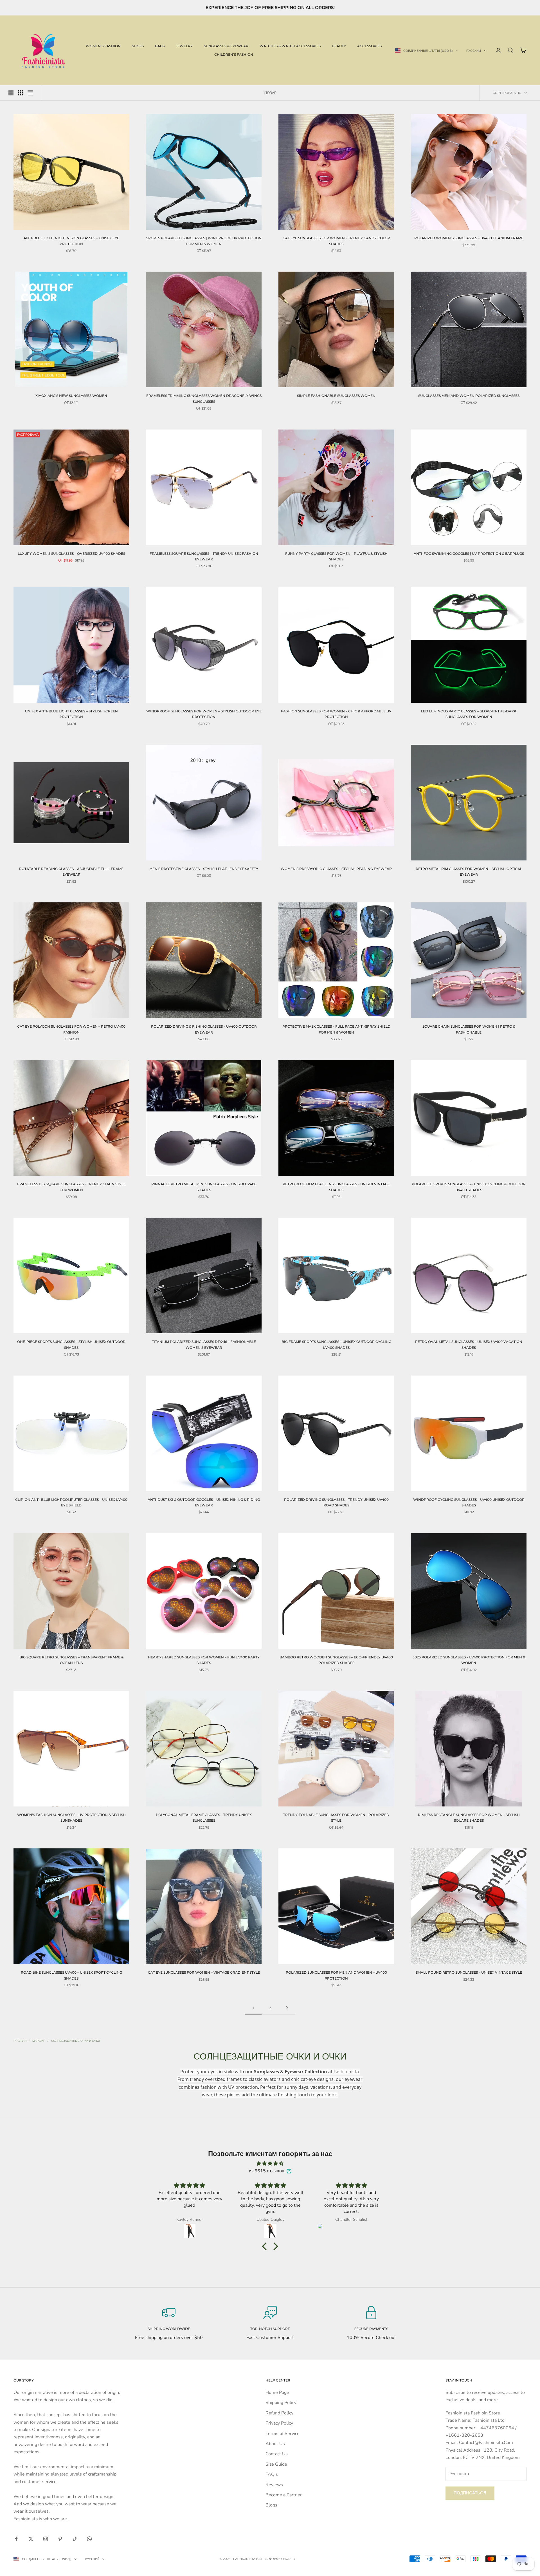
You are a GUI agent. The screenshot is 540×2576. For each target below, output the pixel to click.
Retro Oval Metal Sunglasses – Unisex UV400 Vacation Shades (469, 1344)
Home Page (277, 2392)
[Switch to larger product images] (11, 93)
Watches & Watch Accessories (290, 46)
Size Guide (276, 2464)
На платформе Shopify (276, 2559)
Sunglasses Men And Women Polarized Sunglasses (469, 396)
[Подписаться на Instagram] (46, 2539)
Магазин (39, 2041)
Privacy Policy (279, 2423)
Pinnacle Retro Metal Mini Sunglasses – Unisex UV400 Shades (204, 1187)
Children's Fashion (234, 54)
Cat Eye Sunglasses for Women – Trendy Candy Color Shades (336, 241)
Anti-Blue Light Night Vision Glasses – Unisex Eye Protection (71, 241)
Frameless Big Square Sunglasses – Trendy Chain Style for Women (71, 1187)
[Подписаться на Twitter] (31, 2539)
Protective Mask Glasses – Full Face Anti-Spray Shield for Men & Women (336, 1029)
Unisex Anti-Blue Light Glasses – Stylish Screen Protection (71, 714)
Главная (20, 2041)
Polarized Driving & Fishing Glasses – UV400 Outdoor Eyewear (204, 1029)
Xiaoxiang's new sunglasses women (71, 396)
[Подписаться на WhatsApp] (89, 2539)
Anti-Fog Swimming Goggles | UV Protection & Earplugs (469, 554)
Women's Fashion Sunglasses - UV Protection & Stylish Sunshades (71, 1818)
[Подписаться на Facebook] (16, 2539)
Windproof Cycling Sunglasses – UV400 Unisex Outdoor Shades (469, 1502)
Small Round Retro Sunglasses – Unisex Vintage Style (469, 1972)
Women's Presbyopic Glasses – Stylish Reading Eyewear (336, 869)
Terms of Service (283, 2434)
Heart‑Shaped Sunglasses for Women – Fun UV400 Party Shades (204, 1660)
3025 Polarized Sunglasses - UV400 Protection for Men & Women (469, 1660)
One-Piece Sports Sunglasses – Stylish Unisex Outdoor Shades (71, 1344)
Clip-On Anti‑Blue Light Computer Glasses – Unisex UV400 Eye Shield (71, 1502)
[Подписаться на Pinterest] (60, 2539)
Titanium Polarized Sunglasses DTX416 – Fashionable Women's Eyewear (204, 1344)
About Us (275, 2444)
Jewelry (184, 46)
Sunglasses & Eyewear (226, 46)
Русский (474, 51)
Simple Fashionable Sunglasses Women (336, 396)
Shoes (138, 46)
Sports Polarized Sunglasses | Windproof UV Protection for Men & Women (204, 241)
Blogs (271, 2505)
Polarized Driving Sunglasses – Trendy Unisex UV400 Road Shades (336, 1502)
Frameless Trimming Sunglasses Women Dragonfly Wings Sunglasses (204, 398)
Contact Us (277, 2454)
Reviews (274, 2485)
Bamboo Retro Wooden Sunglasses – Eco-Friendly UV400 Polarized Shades (336, 1660)
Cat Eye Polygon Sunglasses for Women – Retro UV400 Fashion (71, 1029)
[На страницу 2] (287, 2008)
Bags (160, 46)
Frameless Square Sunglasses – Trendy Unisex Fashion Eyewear (204, 556)
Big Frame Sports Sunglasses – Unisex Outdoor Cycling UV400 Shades (336, 1344)
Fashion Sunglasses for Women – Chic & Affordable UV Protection (336, 714)
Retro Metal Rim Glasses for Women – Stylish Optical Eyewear (469, 872)
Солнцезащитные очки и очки (76, 2041)
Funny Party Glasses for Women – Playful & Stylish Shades (336, 556)
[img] (270, 2164)
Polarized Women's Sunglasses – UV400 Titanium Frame (469, 238)
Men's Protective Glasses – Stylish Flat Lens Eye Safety (204, 869)
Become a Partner (284, 2495)
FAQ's (272, 2474)
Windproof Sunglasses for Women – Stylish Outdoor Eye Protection (204, 714)
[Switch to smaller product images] (21, 93)
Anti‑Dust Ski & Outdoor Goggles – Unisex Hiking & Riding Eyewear (204, 1502)
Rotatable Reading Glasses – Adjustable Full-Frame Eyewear (71, 872)
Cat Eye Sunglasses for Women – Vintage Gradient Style (204, 1972)
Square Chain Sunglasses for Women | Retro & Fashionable (469, 1029)
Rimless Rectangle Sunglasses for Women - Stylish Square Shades (469, 1818)
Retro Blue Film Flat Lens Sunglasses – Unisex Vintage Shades (336, 1187)
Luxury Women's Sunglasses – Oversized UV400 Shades (71, 554)
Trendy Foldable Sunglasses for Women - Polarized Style (336, 1818)
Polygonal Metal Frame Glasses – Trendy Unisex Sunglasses (204, 1818)
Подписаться (470, 2493)
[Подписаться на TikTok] (75, 2539)
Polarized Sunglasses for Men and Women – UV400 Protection (336, 1975)
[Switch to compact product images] (30, 93)
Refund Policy (279, 2413)
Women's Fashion (103, 46)
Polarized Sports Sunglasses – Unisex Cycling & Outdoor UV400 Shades (469, 1187)
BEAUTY (339, 46)
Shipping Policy (281, 2403)
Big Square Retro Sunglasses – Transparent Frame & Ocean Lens (71, 1660)
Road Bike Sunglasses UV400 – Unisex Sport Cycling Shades (71, 1975)
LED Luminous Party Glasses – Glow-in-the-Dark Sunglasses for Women (469, 714)
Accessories (369, 46)
